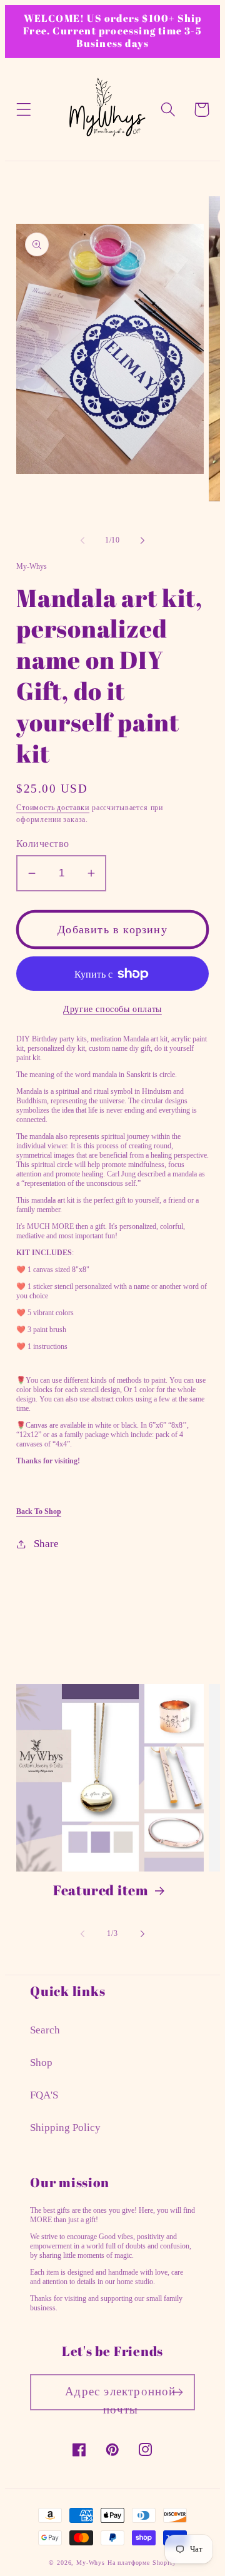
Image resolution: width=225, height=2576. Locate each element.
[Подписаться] (177, 2392)
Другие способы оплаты (112, 1009)
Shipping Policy (65, 2127)
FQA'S (44, 2095)
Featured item (101, 1890)
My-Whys (91, 2563)
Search (45, 2030)
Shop (41, 2062)
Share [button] (46, 1544)
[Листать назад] (82, 541)
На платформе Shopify (142, 2563)
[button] (24, 110)
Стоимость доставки (53, 808)
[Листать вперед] (142, 541)
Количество (43, 844)
